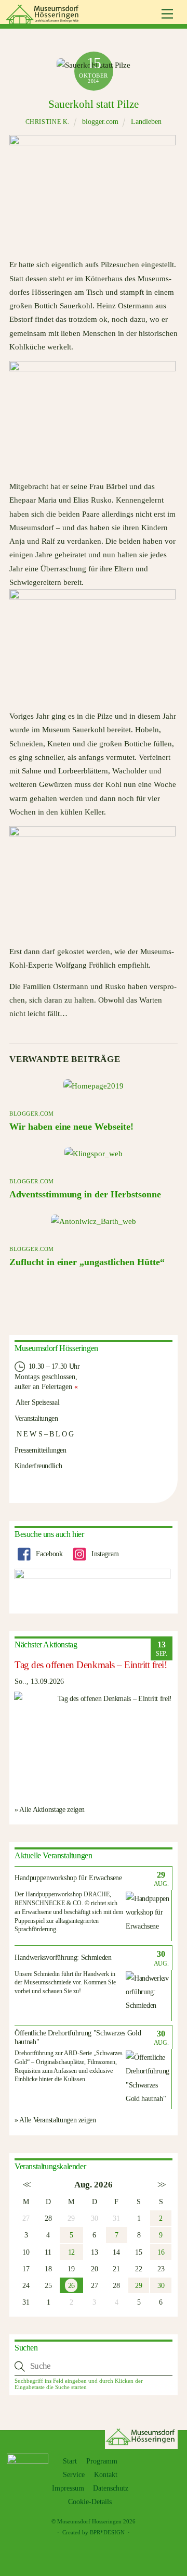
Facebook (49, 1554)
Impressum (68, 2488)
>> (161, 2185)
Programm (102, 2461)
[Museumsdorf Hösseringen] (44, 20)
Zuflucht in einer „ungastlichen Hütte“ (87, 1262)
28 (48, 2218)
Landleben (146, 122)
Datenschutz (111, 2488)
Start (70, 2461)
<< (26, 2185)
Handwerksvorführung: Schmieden (63, 1958)
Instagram (104, 1554)
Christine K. (48, 122)
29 (138, 2285)
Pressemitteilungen (41, 1450)
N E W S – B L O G (44, 1434)
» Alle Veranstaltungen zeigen (55, 2120)
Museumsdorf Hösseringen (89, 2521)
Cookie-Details (90, 2502)
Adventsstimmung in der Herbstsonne (85, 1194)
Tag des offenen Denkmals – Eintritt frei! (91, 1665)
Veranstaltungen (36, 1418)
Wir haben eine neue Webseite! (71, 1127)
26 (71, 2285)
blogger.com (100, 122)
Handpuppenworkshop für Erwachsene (68, 1878)
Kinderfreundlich (38, 1466)
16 (161, 2252)
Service (74, 2475)
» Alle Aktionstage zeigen (50, 1809)
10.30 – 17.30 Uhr (53, 1366)
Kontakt (106, 2475)
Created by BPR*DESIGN (94, 2532)
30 (161, 2285)
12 (71, 2252)
